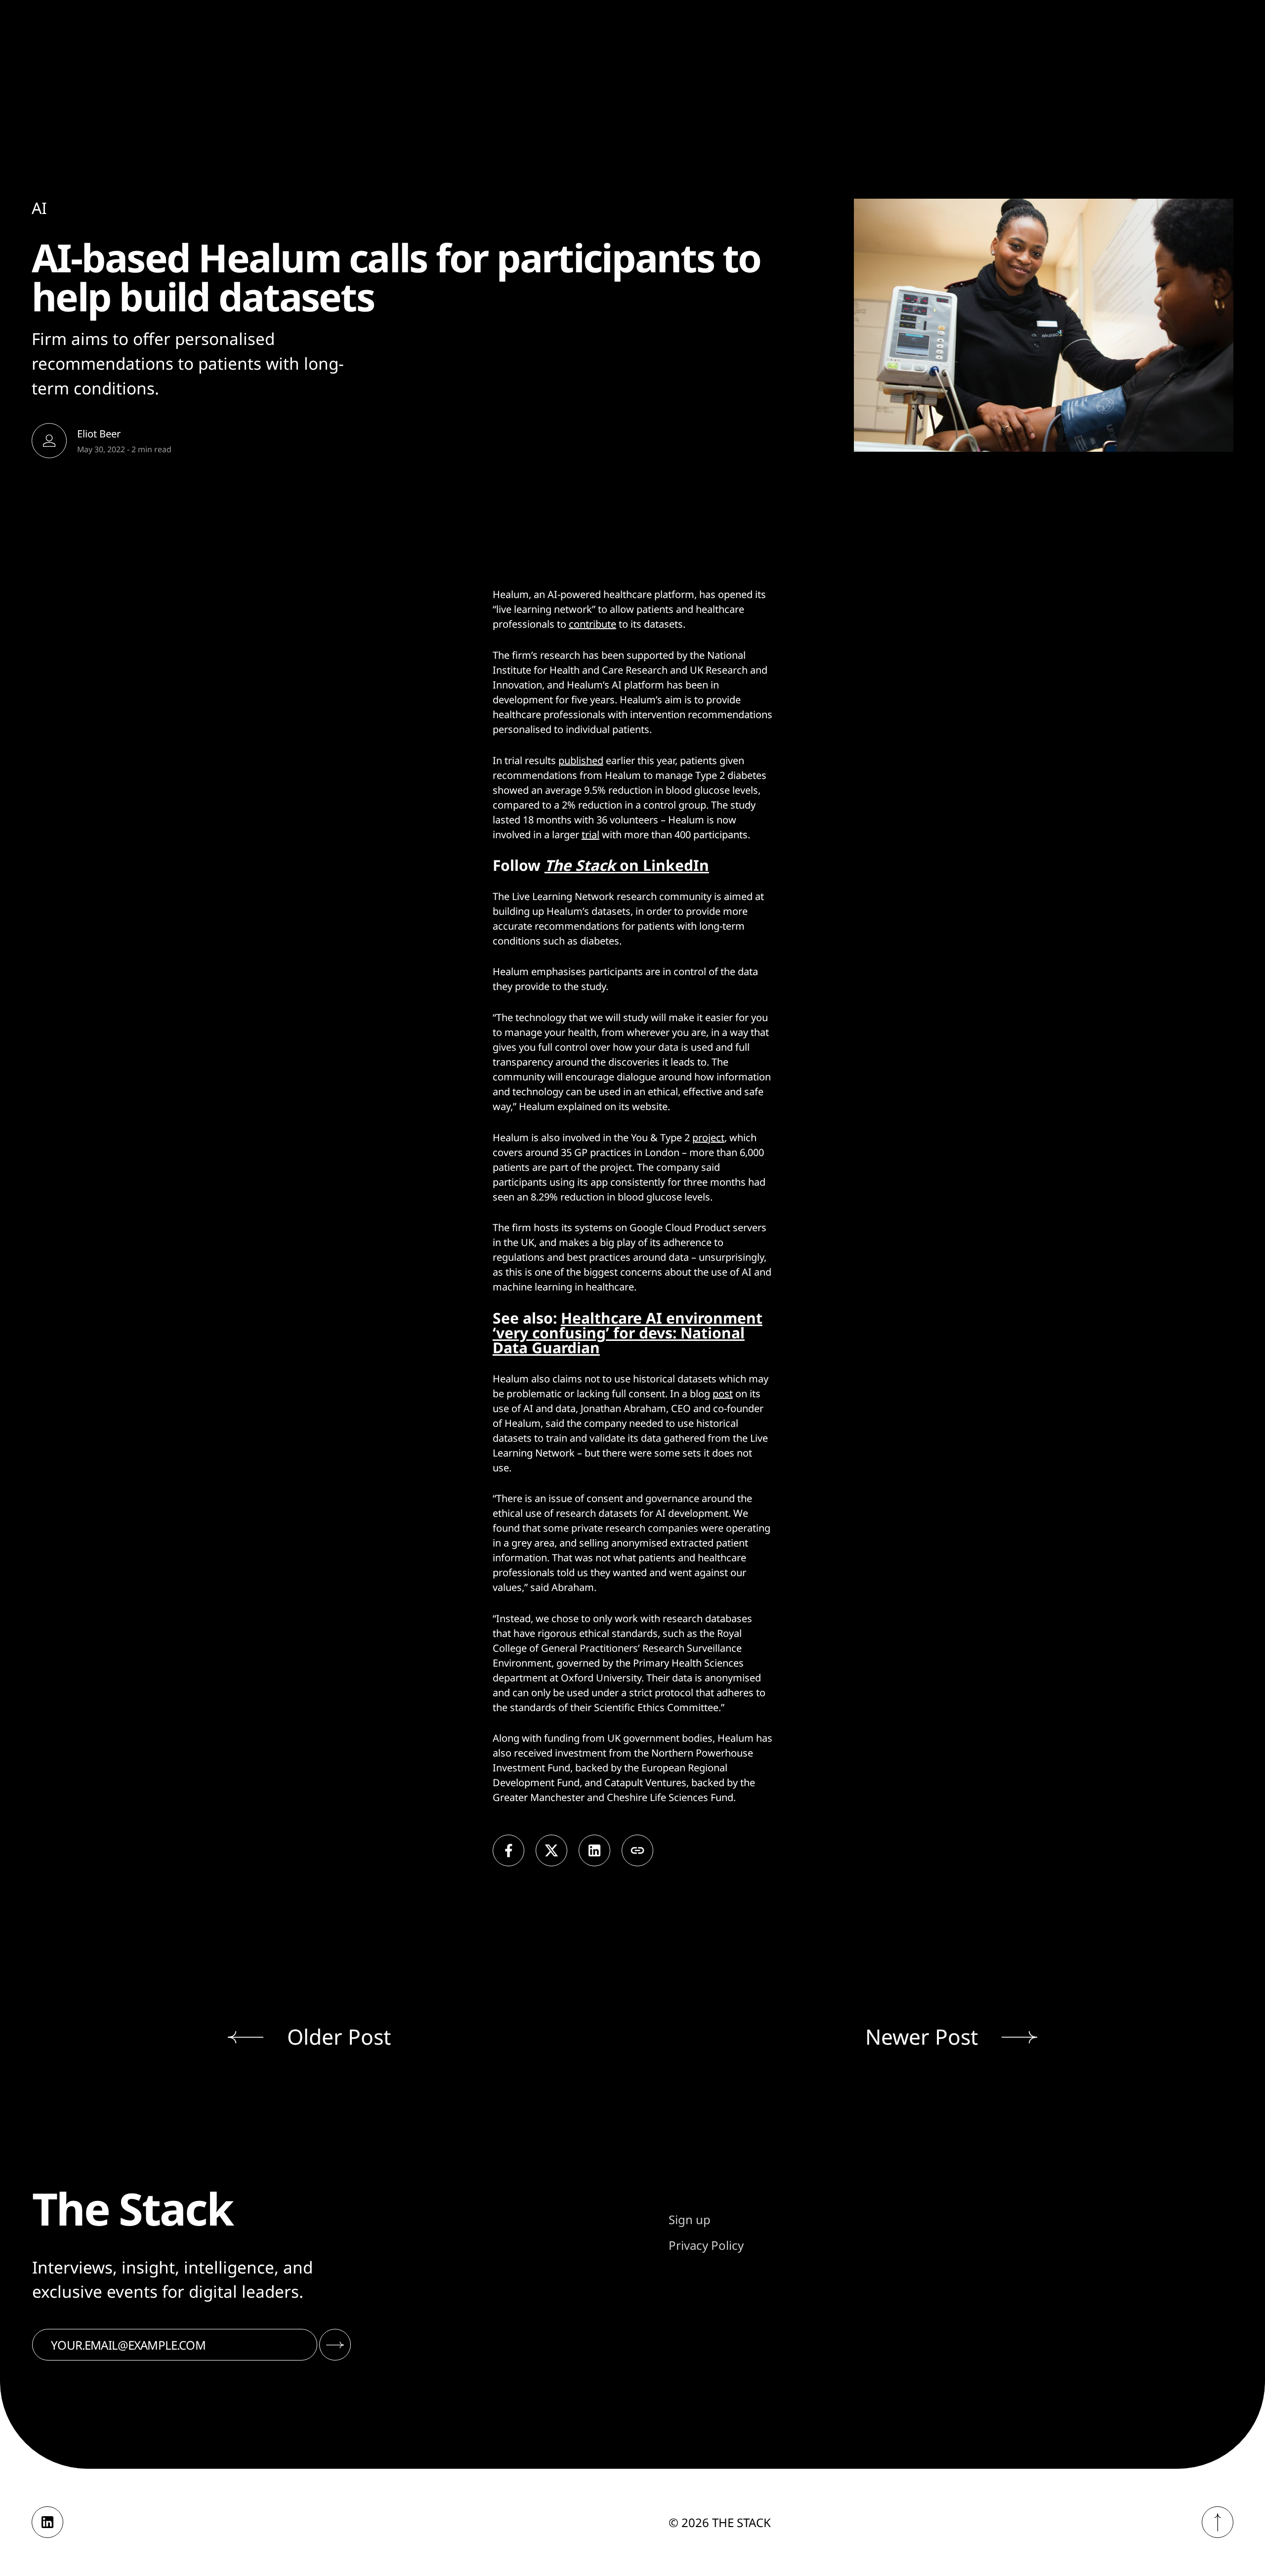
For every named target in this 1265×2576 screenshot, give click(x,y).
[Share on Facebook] (508, 1850)
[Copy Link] (637, 1850)
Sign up (690, 2219)
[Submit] (335, 2345)
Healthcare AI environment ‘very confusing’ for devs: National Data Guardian (628, 1333)
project (708, 1138)
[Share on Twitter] (551, 1850)
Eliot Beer (99, 433)
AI (39, 208)
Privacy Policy (706, 2245)
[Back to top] (1218, 2522)
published (581, 760)
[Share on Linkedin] (594, 1850)
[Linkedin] (47, 2522)
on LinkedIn (627, 865)
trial (590, 835)
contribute (592, 624)
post (723, 1394)
